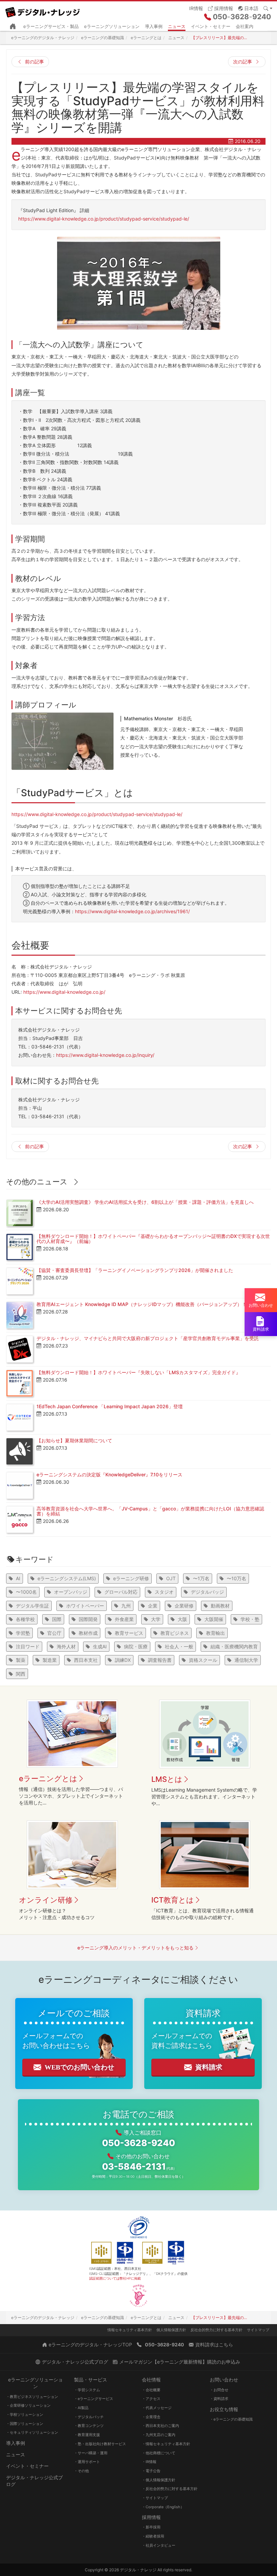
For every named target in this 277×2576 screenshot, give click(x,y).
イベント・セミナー (211, 26)
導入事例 (154, 26)
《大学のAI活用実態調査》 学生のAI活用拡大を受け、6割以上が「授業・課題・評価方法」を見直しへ (145, 1202)
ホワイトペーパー (85, 1606)
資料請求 (209, 2067)
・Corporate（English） (163, 2507)
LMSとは (167, 1779)
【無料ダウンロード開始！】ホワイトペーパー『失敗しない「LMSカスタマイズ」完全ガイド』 (138, 1372)
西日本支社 (86, 1660)
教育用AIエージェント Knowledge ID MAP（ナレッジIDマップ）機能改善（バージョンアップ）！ (142, 1304)
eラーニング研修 (131, 1578)
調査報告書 (160, 1660)
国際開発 (88, 1619)
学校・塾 (250, 1619)
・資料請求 (219, 2399)
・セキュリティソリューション (32, 2432)
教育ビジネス (175, 1633)
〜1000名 (26, 1592)
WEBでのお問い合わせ (79, 2067)
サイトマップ (258, 2330)
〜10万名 (236, 1578)
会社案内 (245, 26)
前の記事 (34, 62)
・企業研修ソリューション (28, 2405)
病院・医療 (136, 1646)
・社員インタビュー (159, 2545)
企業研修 (184, 1606)
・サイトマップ (155, 2498)
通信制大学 (246, 1660)
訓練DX (123, 1660)
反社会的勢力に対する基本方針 (217, 2330)
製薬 (21, 1660)
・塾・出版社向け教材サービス (100, 2444)
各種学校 (25, 1619)
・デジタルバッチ (89, 2417)
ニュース (177, 26)
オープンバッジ (71, 1592)
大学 (156, 1619)
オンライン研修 (46, 1900)
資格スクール (203, 1660)
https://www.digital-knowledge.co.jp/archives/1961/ (132, 911)
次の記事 (243, 62)
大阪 (182, 1619)
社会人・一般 (179, 1646)
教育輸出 (216, 1633)
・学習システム (87, 2390)
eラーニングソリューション (112, 26)
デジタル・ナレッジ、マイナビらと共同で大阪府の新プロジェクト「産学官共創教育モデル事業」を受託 (148, 1338)
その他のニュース (37, 1182)
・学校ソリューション (25, 2414)
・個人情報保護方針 (159, 2480)
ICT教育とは (173, 1900)
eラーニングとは (48, 1778)
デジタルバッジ (207, 1592)
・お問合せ (219, 2390)
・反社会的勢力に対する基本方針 (170, 2489)
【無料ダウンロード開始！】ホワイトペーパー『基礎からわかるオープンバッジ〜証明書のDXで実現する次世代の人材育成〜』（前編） (153, 1239)
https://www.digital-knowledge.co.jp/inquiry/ (105, 1055)
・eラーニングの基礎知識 (231, 2419)
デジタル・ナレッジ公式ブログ (34, 2481)
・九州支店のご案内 (159, 2435)
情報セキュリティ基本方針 (130, 2330)
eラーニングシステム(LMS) (67, 1578)
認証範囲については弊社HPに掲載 (115, 2278)
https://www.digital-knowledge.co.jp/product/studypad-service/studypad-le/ (104, 219)
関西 (21, 1674)
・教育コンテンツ (89, 2426)
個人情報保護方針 (171, 2330)
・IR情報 (149, 2462)
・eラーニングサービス (94, 2399)
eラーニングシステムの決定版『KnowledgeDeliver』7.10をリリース (109, 1474)
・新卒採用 (151, 2527)
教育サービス (129, 1633)
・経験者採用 (153, 2536)
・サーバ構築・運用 (91, 2453)
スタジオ (164, 1592)
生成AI (100, 1646)
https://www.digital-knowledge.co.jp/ (64, 992)
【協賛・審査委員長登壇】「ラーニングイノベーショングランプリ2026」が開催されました (135, 1270)
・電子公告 (151, 2471)
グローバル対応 (121, 1592)
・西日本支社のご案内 (160, 2426)
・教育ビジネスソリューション (32, 2397)
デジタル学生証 (32, 1606)
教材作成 (88, 1633)
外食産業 (124, 1619)
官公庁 (54, 1633)
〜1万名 (201, 1578)
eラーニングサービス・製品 (51, 26)
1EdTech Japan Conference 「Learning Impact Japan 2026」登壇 (110, 1406)
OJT (171, 1578)
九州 (126, 1606)
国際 (57, 1619)
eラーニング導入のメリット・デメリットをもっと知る (135, 1948)
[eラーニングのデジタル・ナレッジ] (45, 10)
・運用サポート (87, 2462)
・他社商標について (159, 2453)
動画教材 (220, 1606)
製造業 (50, 1660)
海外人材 (66, 1646)
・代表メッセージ (157, 2408)
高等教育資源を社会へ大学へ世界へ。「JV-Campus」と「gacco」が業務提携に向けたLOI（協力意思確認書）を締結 (150, 1511)
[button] (248, 8)
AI (18, 1578)
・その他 (81, 2471)
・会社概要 (151, 2390)
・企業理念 (151, 2417)
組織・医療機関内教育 (234, 1646)
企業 (153, 1606)
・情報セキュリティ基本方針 (166, 2444)
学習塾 (23, 1633)
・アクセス (151, 2399)
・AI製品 (81, 2408)
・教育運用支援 (87, 2435)
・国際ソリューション (25, 2424)
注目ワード (28, 1646)
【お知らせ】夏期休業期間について (74, 1440)
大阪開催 (214, 1619)
